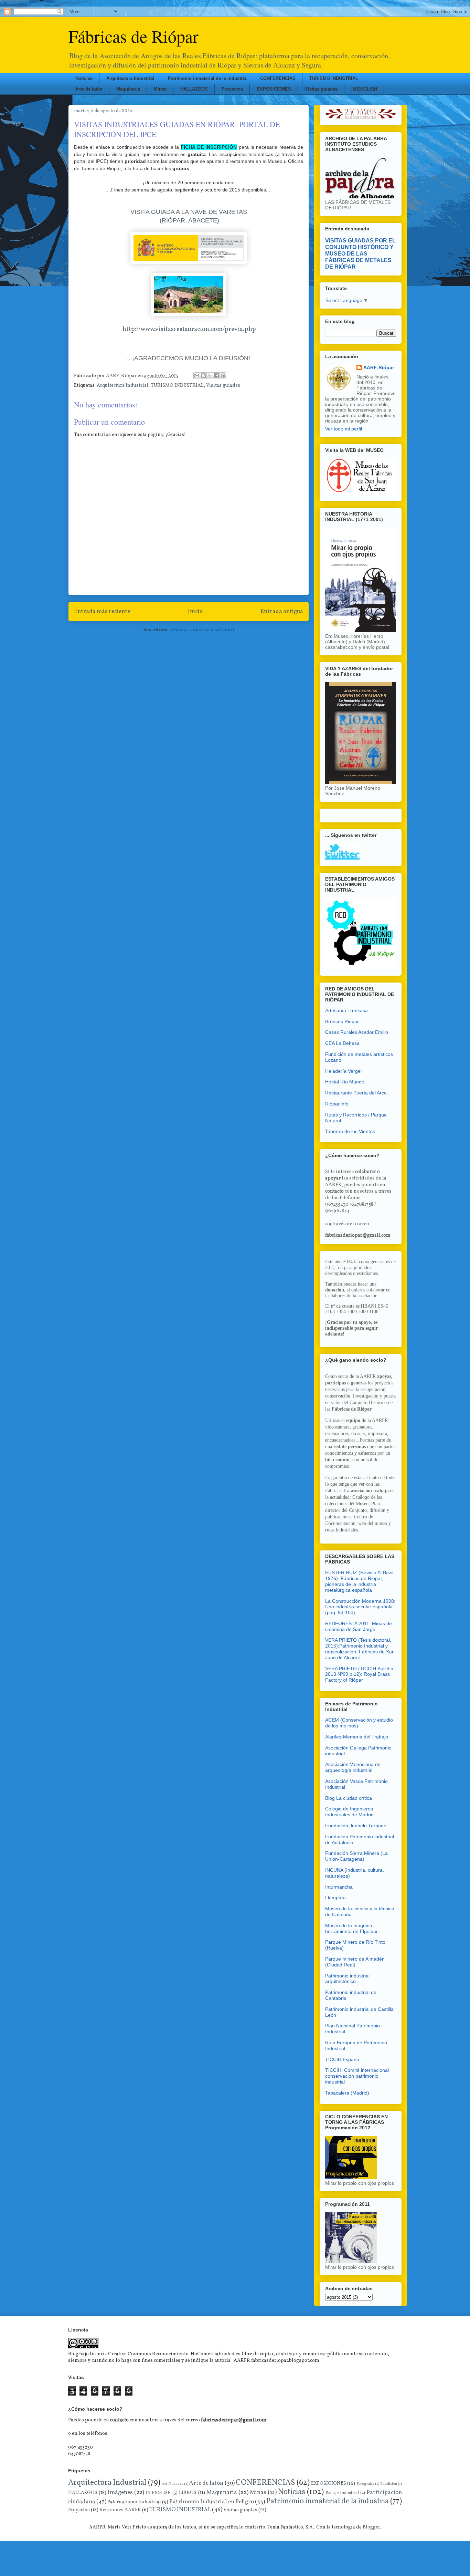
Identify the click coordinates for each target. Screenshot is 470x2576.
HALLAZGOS (194, 89)
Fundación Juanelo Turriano (356, 1826)
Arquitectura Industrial (130, 78)
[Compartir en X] (210, 376)
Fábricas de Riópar (133, 36)
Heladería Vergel (343, 1071)
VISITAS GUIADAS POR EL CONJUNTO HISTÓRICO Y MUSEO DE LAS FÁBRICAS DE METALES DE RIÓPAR (360, 253)
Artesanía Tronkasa (346, 1010)
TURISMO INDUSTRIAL (334, 78)
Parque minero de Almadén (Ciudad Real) (355, 1962)
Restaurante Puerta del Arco (356, 1093)
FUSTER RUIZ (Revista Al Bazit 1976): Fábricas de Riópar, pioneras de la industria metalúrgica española (359, 1581)
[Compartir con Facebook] (216, 376)
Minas (160, 89)
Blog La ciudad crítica (349, 1798)
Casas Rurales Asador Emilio (357, 1032)
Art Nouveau (172, 2484)
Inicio (195, 611)
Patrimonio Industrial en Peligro (211, 2502)
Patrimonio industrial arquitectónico (347, 1979)
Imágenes (120, 2492)
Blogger (371, 2527)
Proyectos (232, 89)
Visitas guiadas (321, 89)
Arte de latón (89, 89)
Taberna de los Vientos (350, 1131)
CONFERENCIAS (278, 78)
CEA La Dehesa (342, 1043)
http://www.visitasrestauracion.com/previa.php (189, 329)
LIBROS (188, 2493)
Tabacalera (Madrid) (347, 2093)
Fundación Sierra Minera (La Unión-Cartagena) (356, 1856)
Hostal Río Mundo (345, 1082)
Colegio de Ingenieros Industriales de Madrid (349, 1812)
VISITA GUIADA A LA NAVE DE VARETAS (189, 212)
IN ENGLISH (364, 89)
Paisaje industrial (342, 2493)
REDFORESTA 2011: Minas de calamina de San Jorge (359, 1626)
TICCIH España (342, 2059)
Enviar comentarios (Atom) (204, 630)
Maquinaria (128, 89)
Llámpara (335, 1898)
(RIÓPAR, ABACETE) (189, 220)
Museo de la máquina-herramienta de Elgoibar (351, 1928)
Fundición (389, 2484)
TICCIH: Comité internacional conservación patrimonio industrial (357, 2076)
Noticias (84, 78)
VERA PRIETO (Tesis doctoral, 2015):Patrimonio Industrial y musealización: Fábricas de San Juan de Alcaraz (360, 1649)
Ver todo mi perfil (344, 429)
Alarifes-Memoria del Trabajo (357, 1737)
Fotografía (365, 2484)
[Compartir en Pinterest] (223, 376)
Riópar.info (337, 1104)
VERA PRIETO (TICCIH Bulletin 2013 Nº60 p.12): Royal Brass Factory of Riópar (359, 1674)
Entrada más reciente (102, 611)
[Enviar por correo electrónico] (197, 376)
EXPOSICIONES (274, 89)
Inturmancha (339, 1887)
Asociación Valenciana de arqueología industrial (353, 1767)
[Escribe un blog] (203, 376)
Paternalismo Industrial (134, 2502)
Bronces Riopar (342, 1021)
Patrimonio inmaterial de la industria (207, 78)
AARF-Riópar (379, 367)
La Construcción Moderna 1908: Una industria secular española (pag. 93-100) (360, 1607)
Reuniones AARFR (120, 2510)
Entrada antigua (282, 611)
